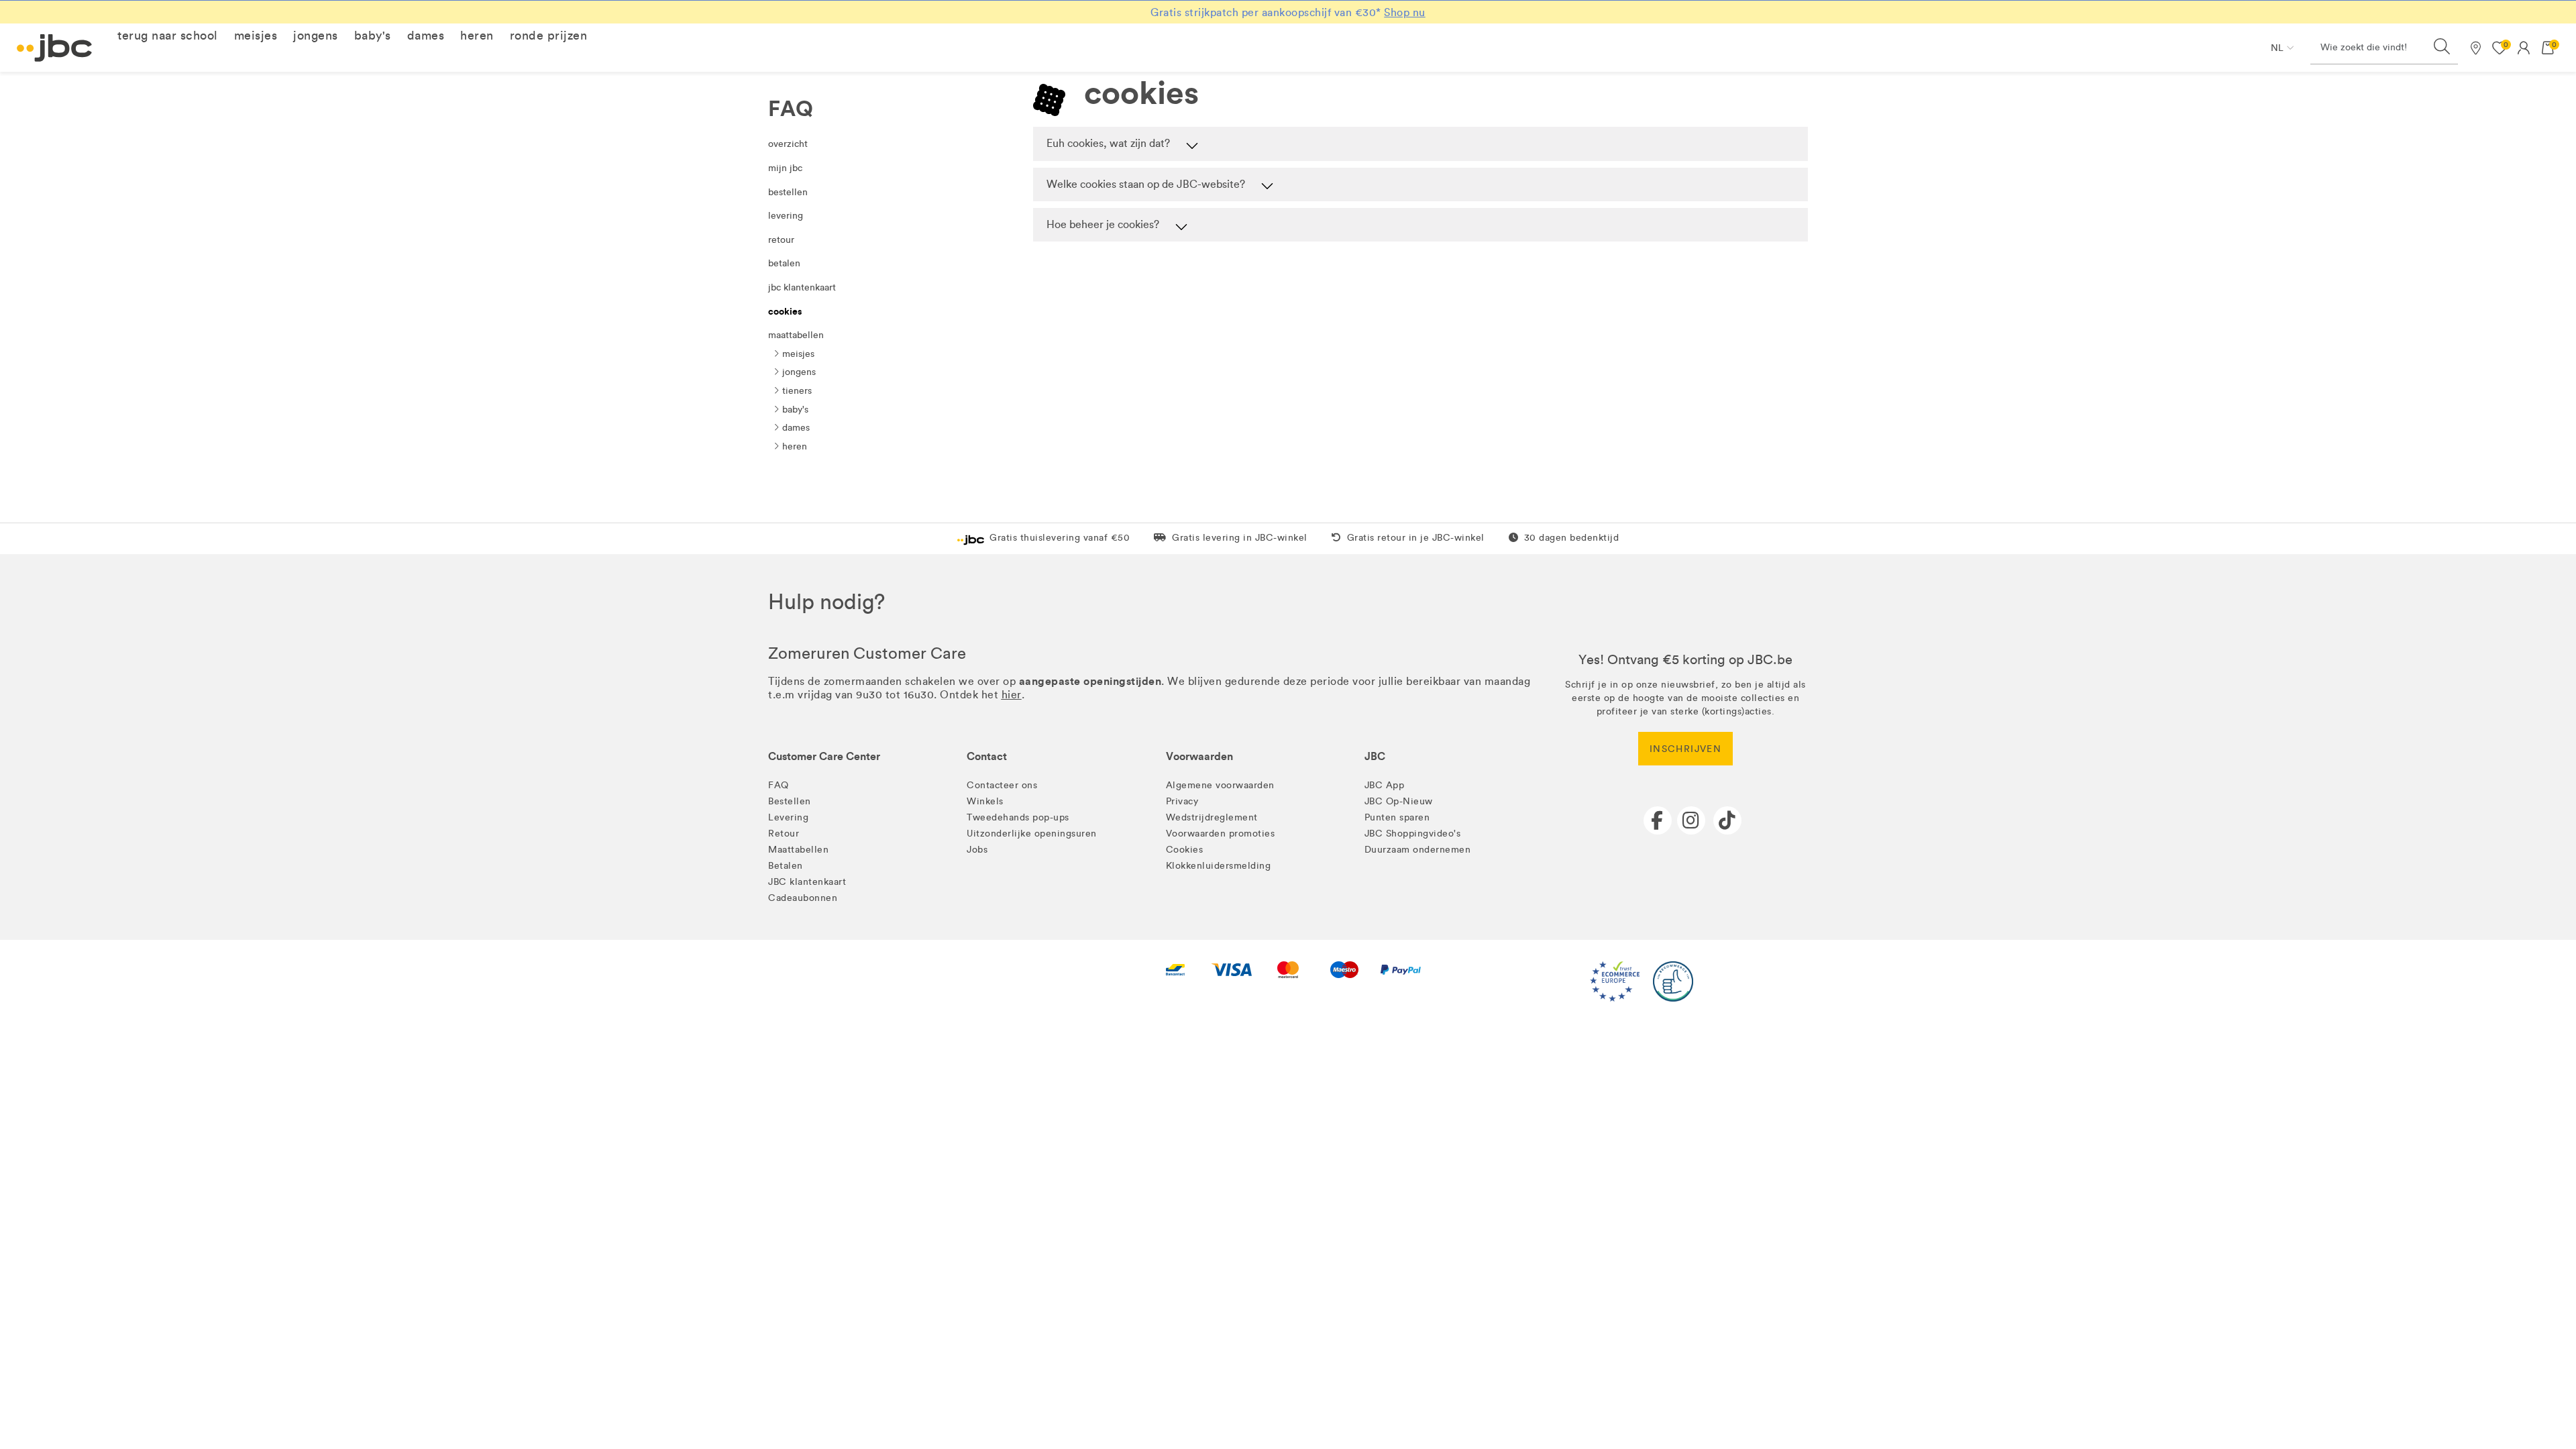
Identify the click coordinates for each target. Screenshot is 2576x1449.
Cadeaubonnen (803, 898)
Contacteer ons (1002, 785)
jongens (798, 372)
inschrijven (1685, 749)
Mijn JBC (785, 168)
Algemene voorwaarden (1220, 785)
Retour (781, 240)
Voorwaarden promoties (1221, 834)
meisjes (797, 354)
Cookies (785, 311)
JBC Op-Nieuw (1399, 801)
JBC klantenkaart (807, 882)
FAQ (779, 785)
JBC (1375, 756)
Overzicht (788, 144)
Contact (987, 756)
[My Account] (2524, 48)
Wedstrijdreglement (1212, 817)
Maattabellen (796, 335)
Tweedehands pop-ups (1018, 817)
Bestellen (788, 192)
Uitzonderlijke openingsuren (1032, 834)
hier (1012, 695)
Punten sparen (1397, 817)
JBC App (1385, 785)
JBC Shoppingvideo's (1413, 834)
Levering (786, 216)
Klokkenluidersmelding (1219, 866)
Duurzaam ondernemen (1418, 850)
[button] (168, 36)
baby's (794, 410)
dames (795, 428)
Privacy (1182, 801)
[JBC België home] (55, 48)
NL (2277, 48)
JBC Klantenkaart (802, 287)
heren (793, 446)
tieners (796, 391)
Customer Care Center (824, 756)
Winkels (985, 801)
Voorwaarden (1199, 756)
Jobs (977, 850)
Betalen (784, 263)
